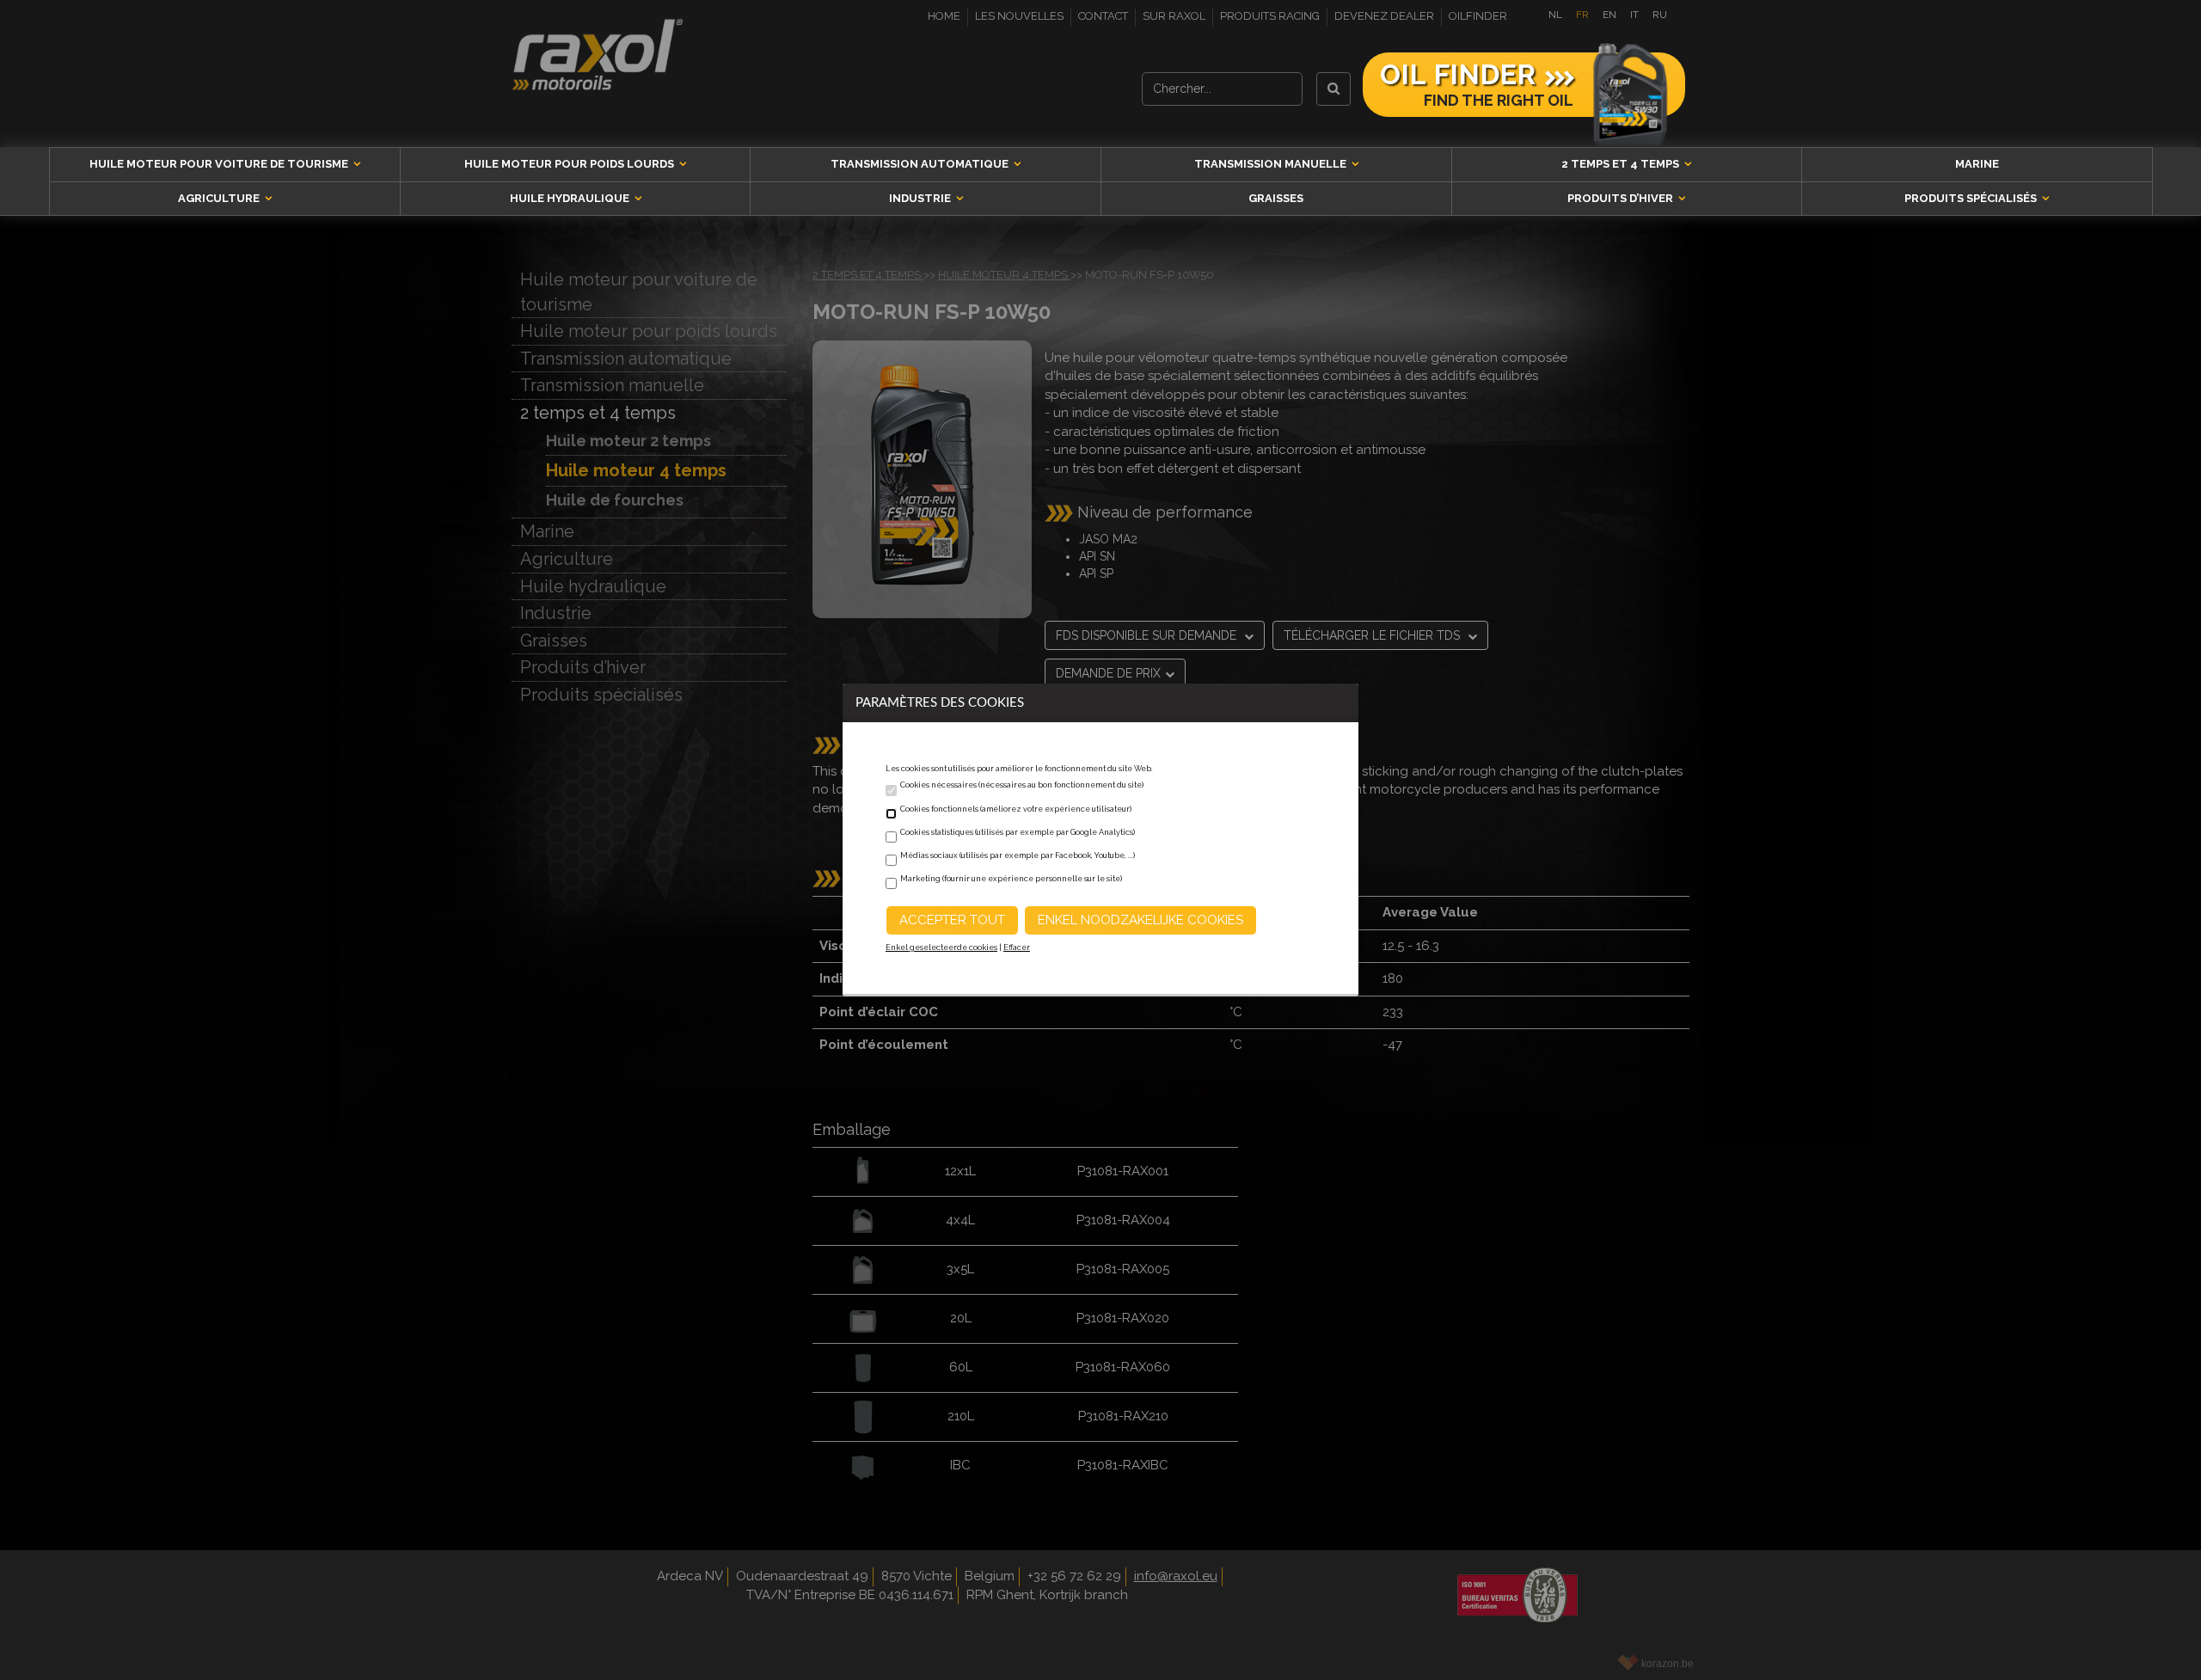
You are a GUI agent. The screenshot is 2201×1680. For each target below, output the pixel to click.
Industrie (921, 198)
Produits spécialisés (1972, 198)
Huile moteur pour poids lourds (570, 164)
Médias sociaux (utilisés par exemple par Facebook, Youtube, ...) (1018, 855)
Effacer (1017, 947)
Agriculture (220, 198)
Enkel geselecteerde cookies (941, 947)
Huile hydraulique (571, 198)
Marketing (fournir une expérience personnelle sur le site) (1011, 879)
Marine (1977, 164)
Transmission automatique (921, 164)
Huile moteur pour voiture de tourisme (220, 164)
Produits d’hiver (1622, 198)
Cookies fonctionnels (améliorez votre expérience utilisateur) (1016, 809)
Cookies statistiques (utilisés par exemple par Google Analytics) (1018, 832)
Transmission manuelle (1272, 164)
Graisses (1276, 198)
